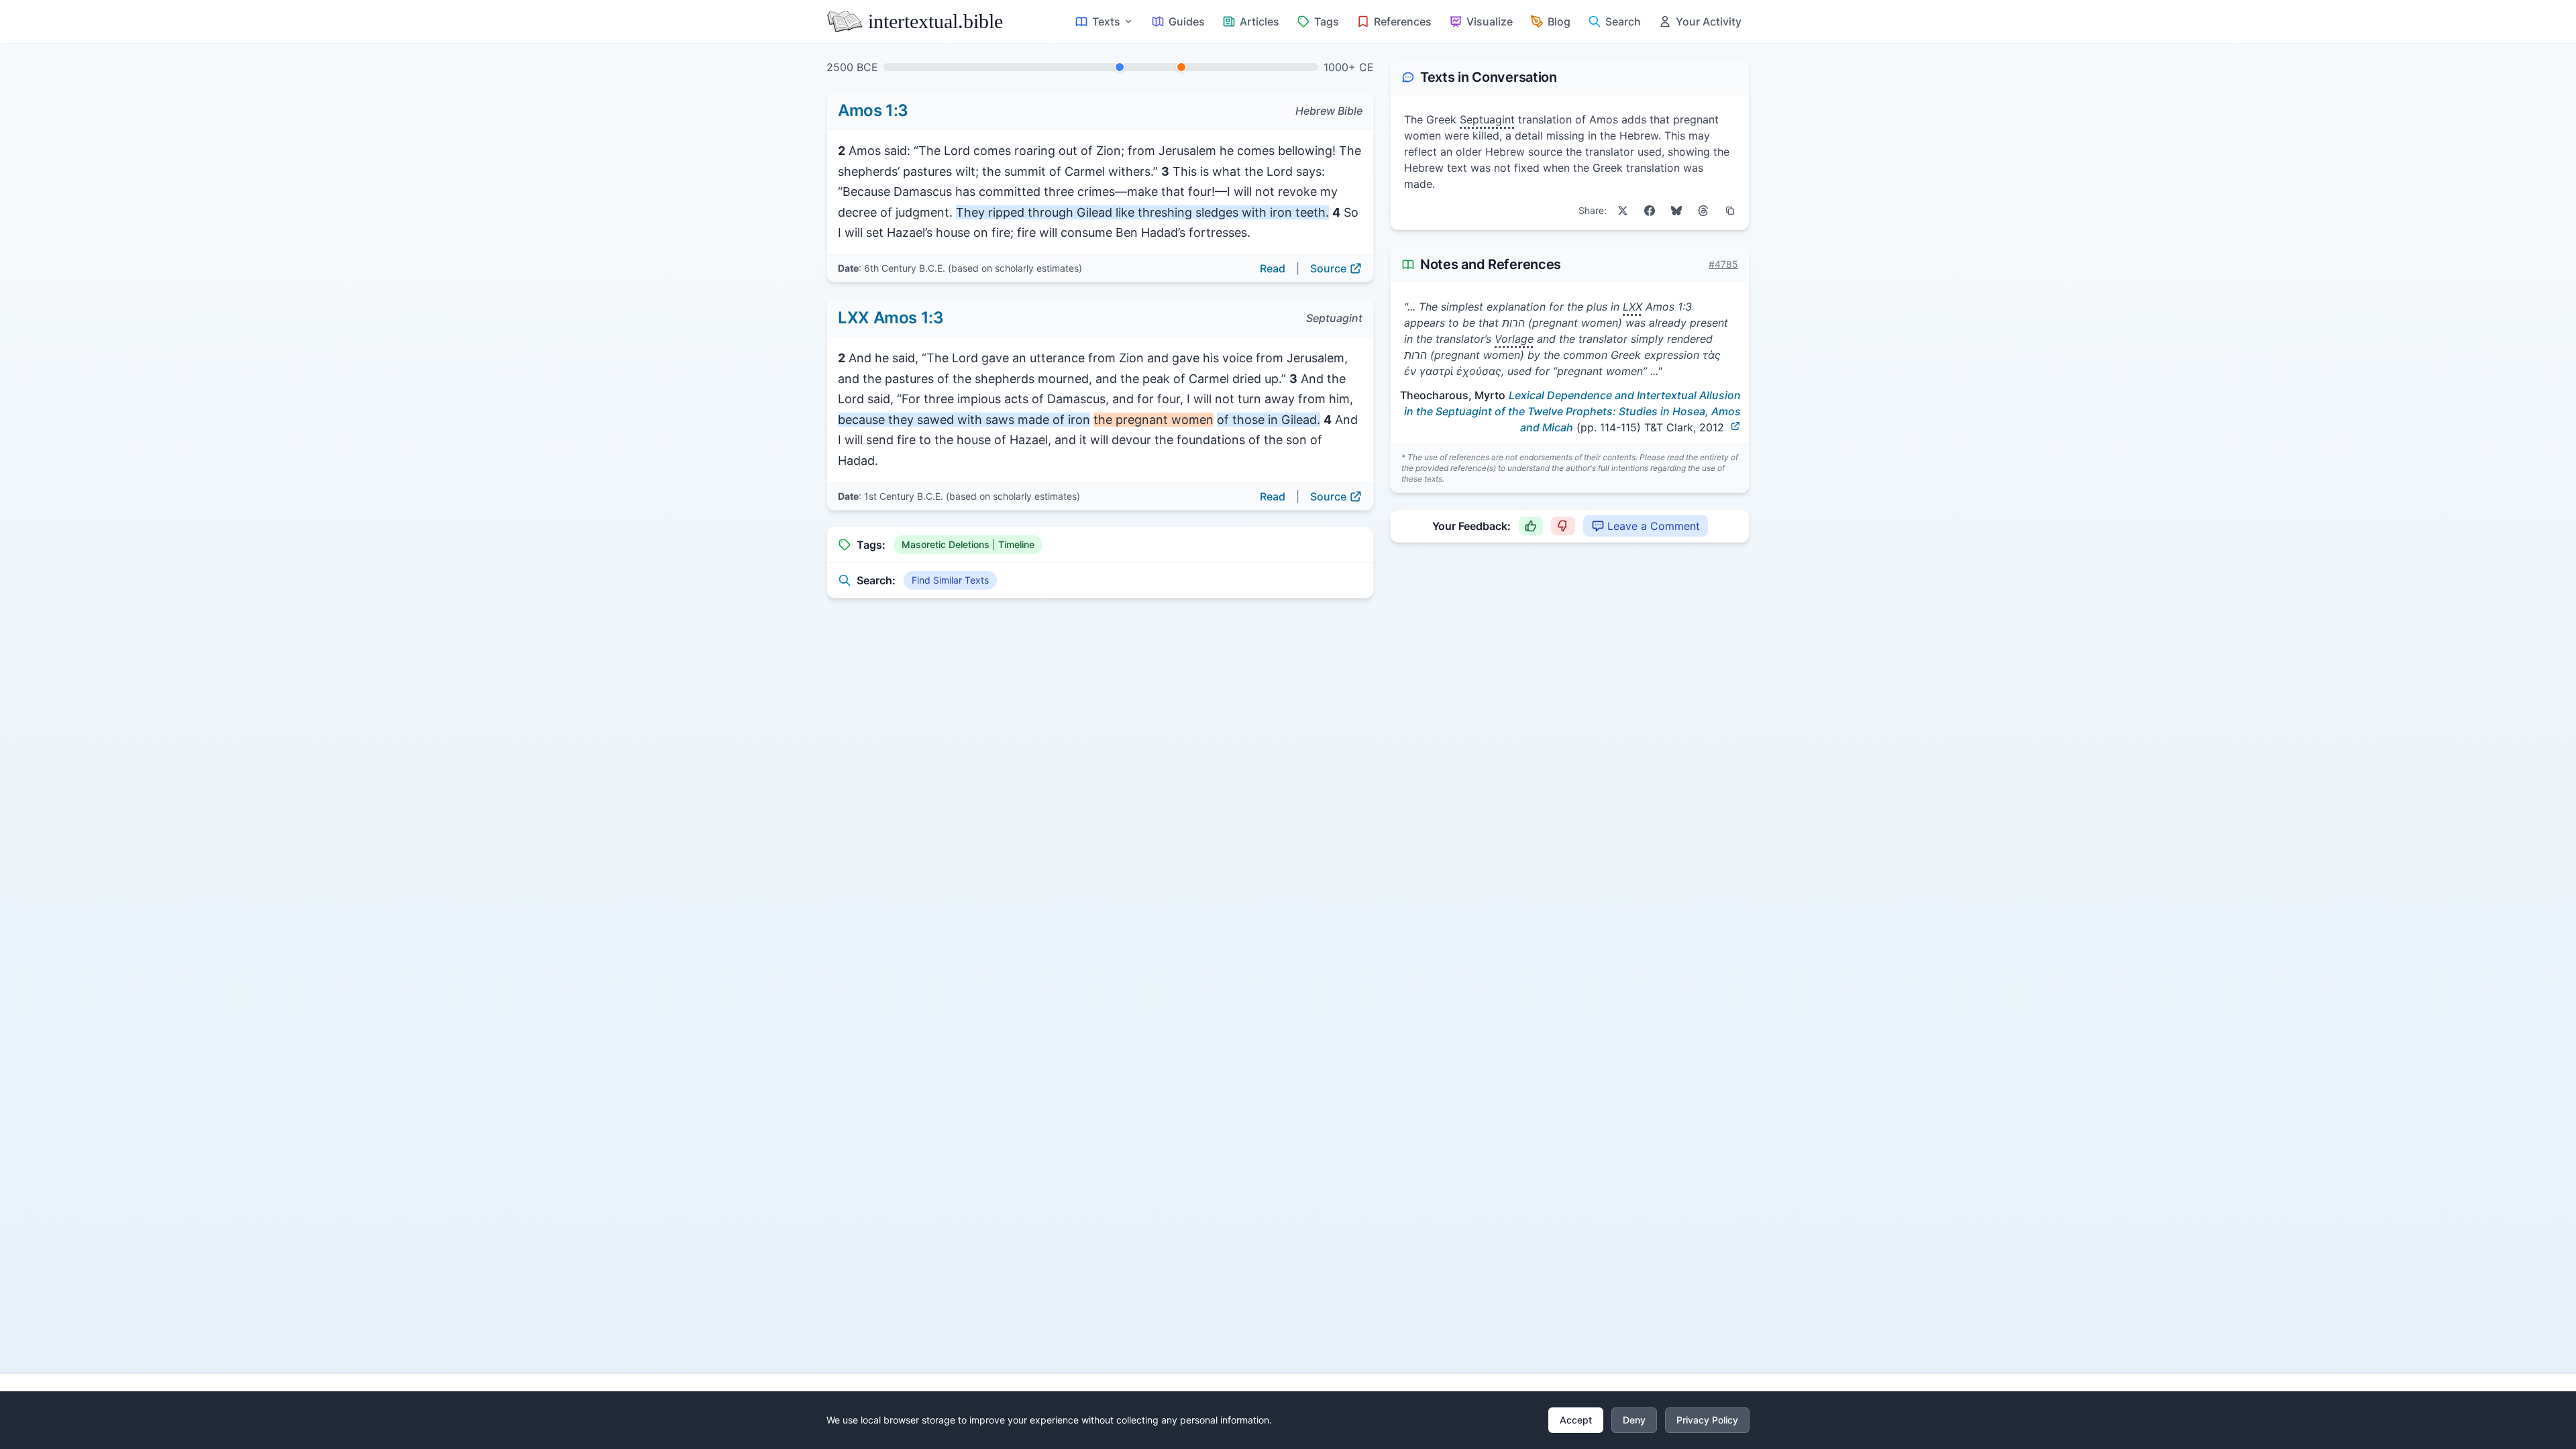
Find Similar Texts (950, 580)
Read (1273, 268)
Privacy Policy (1707, 1420)
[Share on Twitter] (1623, 211)
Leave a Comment (1654, 526)
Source (1328, 268)
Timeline (1016, 544)
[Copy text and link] (1730, 211)
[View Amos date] (1120, 67)
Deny (1634, 1420)
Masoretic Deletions (946, 544)
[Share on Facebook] (1650, 211)
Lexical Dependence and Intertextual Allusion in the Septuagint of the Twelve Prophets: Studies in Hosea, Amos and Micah (1572, 411)
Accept (1576, 1420)
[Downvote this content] (1563, 526)
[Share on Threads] (1703, 211)
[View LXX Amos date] (1181, 67)
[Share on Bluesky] (1676, 211)
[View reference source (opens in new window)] (1735, 426)
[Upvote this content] (1531, 526)
